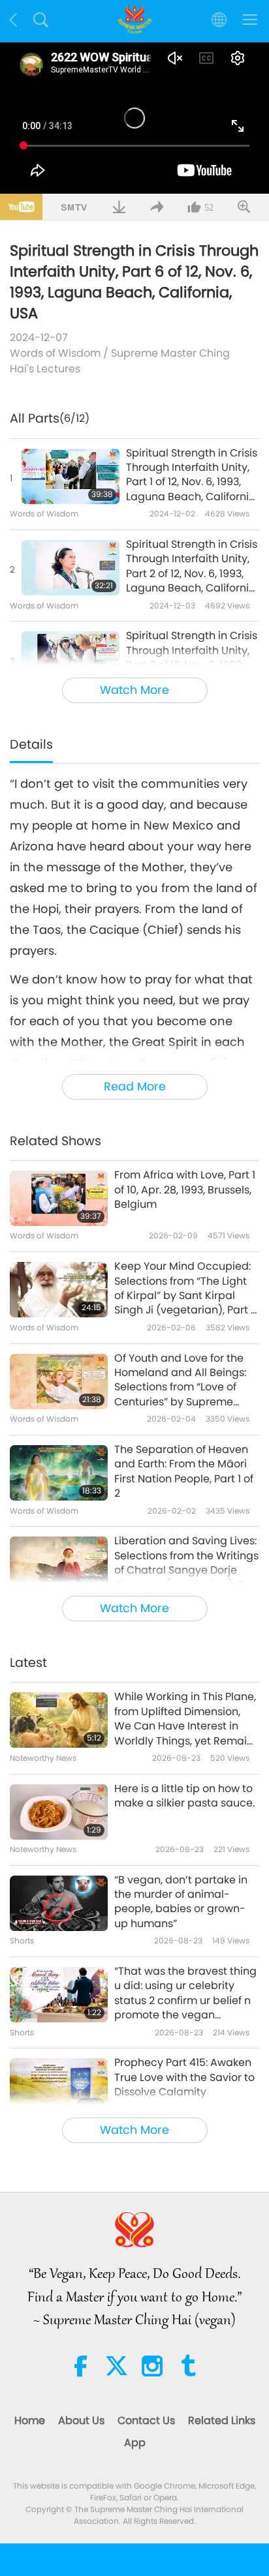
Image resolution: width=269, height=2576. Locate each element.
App (135, 2443)
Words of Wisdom (55, 353)
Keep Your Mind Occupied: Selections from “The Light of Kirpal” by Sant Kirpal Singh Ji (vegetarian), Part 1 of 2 (184, 1289)
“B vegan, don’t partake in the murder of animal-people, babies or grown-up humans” (181, 1902)
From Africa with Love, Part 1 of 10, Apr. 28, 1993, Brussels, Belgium (185, 1190)
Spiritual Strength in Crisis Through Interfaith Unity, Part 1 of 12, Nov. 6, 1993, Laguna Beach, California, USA (192, 475)
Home (30, 2420)
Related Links (222, 2420)
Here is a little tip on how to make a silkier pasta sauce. (184, 1796)
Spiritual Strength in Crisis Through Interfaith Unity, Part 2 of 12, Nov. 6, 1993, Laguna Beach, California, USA (192, 567)
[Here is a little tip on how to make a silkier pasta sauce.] (59, 1812)
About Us (81, 2420)
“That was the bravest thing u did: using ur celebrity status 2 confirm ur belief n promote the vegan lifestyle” (185, 1994)
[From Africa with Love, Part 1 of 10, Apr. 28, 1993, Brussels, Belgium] (59, 1198)
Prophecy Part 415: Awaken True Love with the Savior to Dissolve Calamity (184, 2077)
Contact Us (146, 2420)
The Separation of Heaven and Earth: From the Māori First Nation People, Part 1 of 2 (184, 1472)
